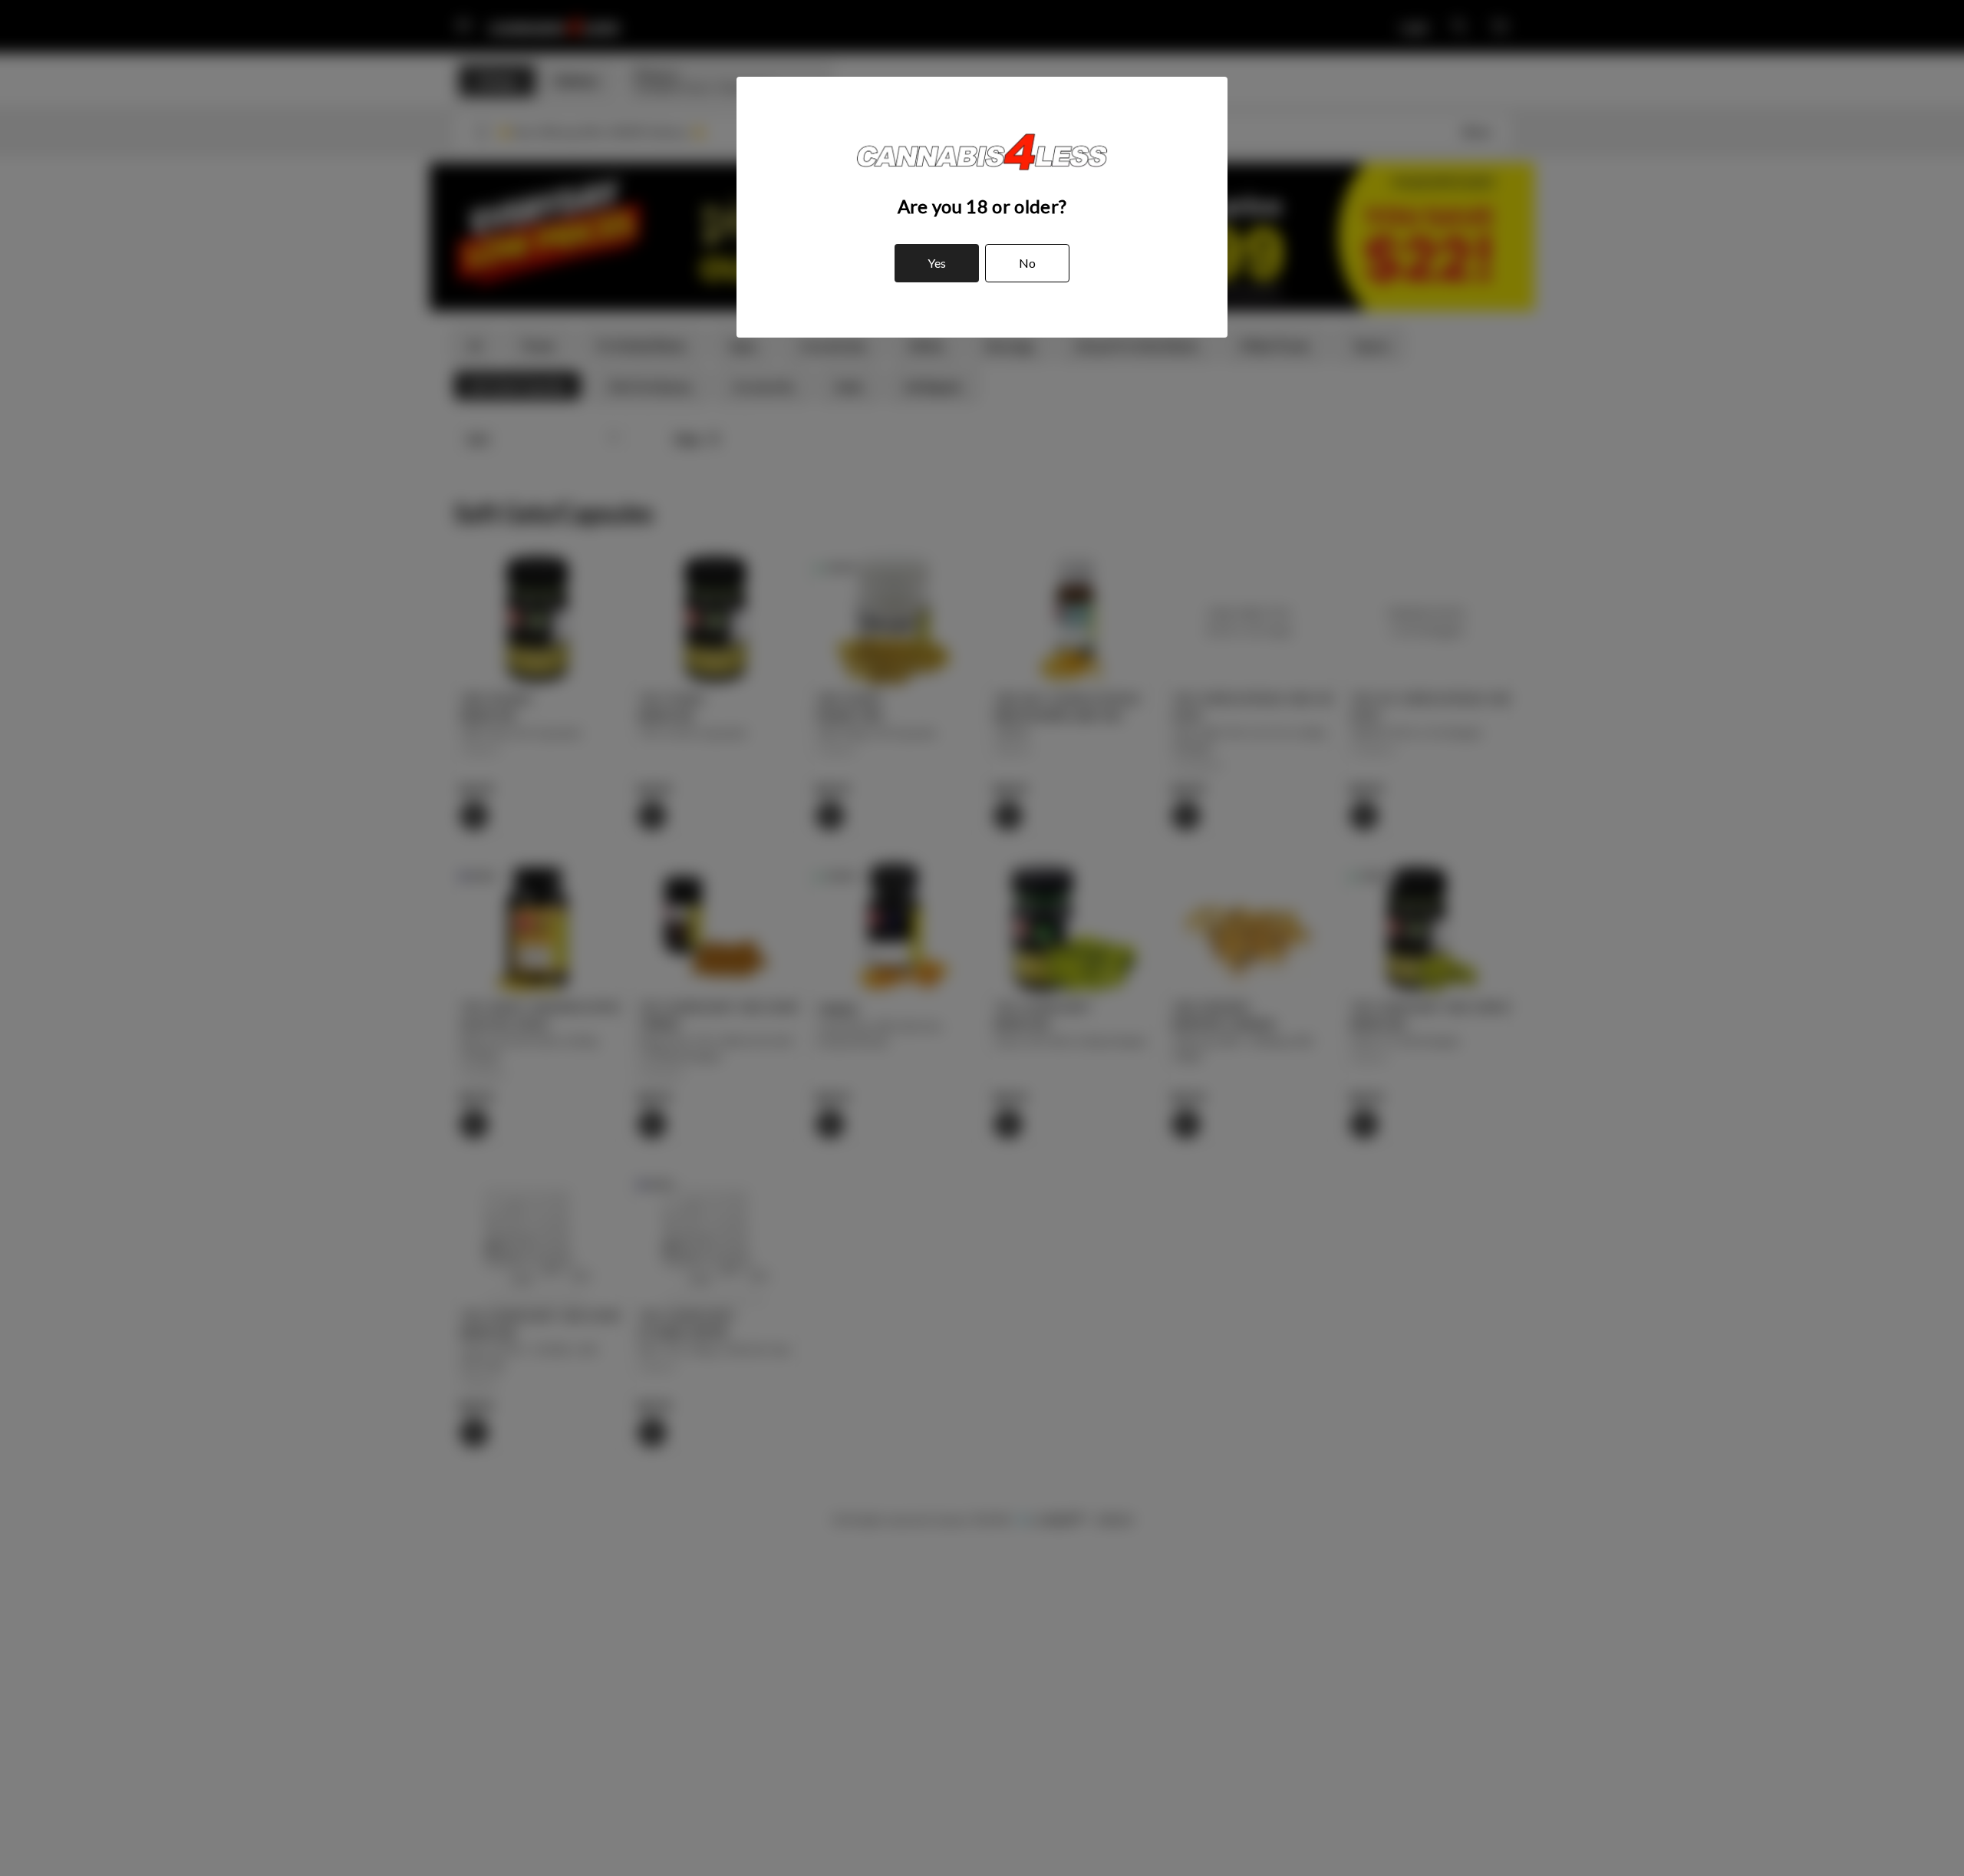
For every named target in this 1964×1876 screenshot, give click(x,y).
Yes (937, 263)
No (1027, 263)
